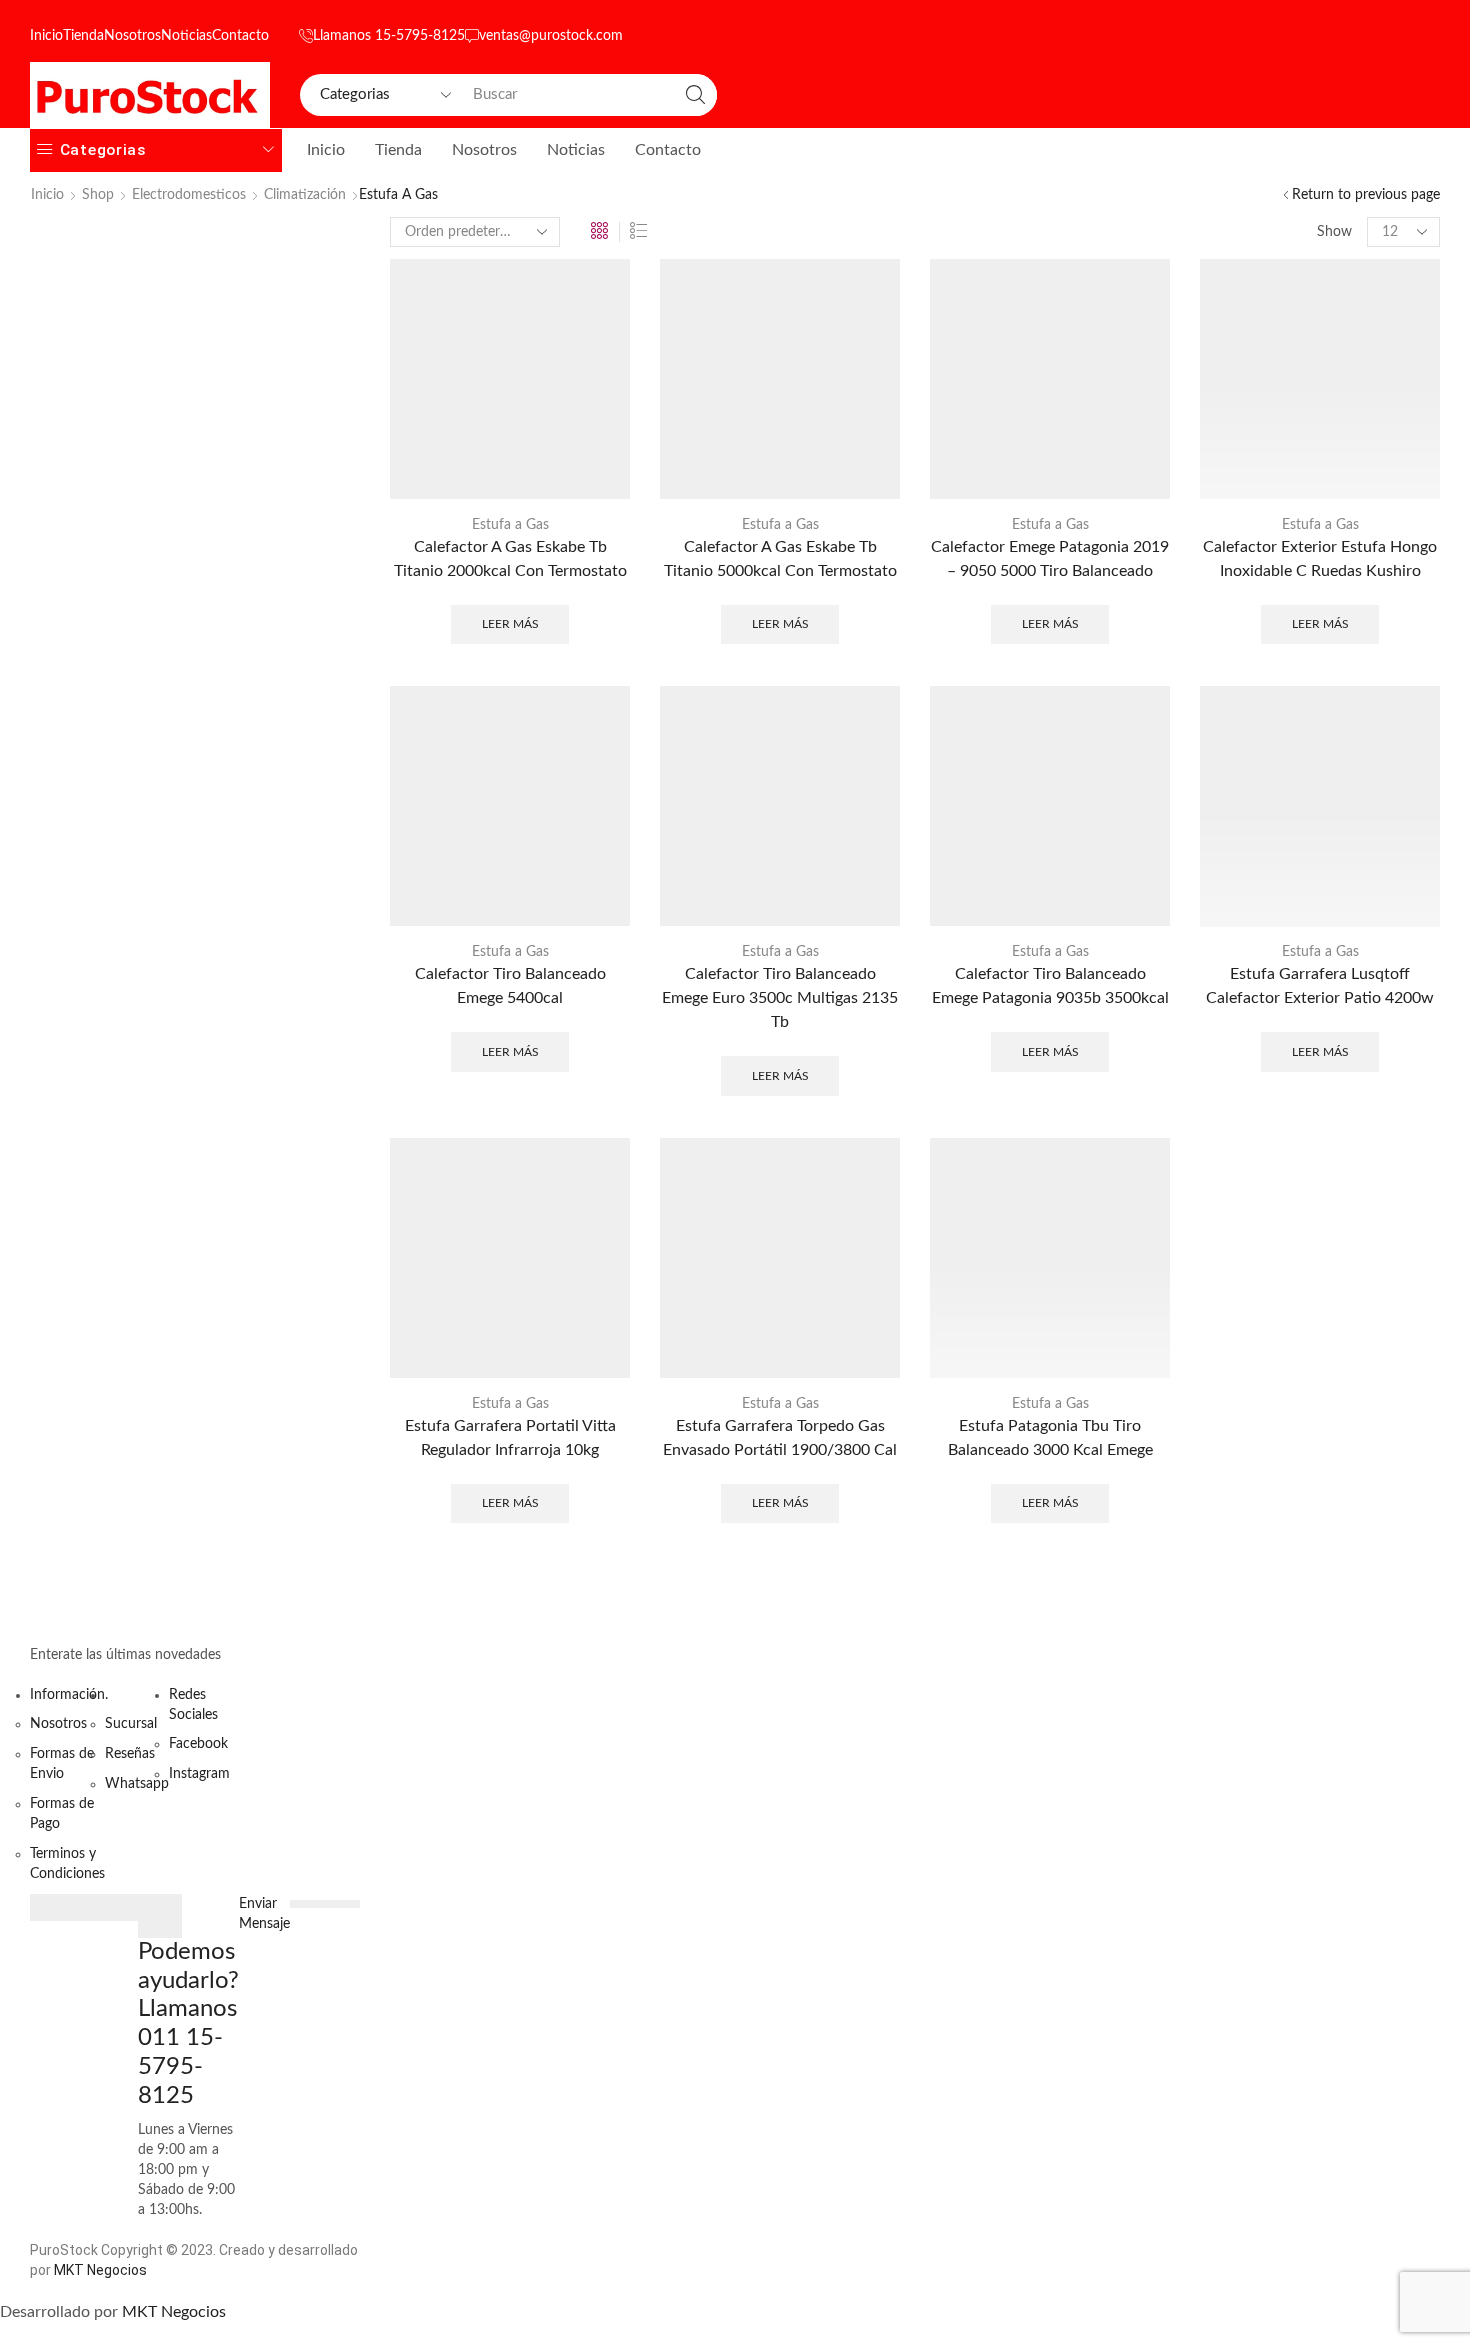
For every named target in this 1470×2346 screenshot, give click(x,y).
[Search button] (696, 95)
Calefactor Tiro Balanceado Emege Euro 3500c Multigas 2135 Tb (780, 998)
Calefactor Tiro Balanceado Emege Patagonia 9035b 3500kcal (1050, 986)
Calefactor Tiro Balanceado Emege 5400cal (510, 986)
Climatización (305, 195)
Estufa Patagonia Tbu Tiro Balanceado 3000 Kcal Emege (1050, 1438)
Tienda (83, 36)
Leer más (510, 624)
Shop (98, 195)
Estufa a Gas (510, 525)
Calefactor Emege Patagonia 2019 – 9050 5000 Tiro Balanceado (1050, 559)
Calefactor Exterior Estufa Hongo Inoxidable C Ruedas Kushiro (1320, 559)
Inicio (46, 36)
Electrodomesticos (189, 195)
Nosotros (132, 36)
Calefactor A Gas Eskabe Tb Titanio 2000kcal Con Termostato (510, 559)
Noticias (186, 36)
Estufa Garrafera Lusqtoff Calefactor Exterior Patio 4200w (1320, 986)
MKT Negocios (100, 2270)
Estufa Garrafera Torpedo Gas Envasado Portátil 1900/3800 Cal (780, 1438)
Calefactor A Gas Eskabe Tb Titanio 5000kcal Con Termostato (780, 559)
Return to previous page (1366, 195)
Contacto (240, 36)
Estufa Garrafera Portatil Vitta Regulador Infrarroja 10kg (510, 1438)
